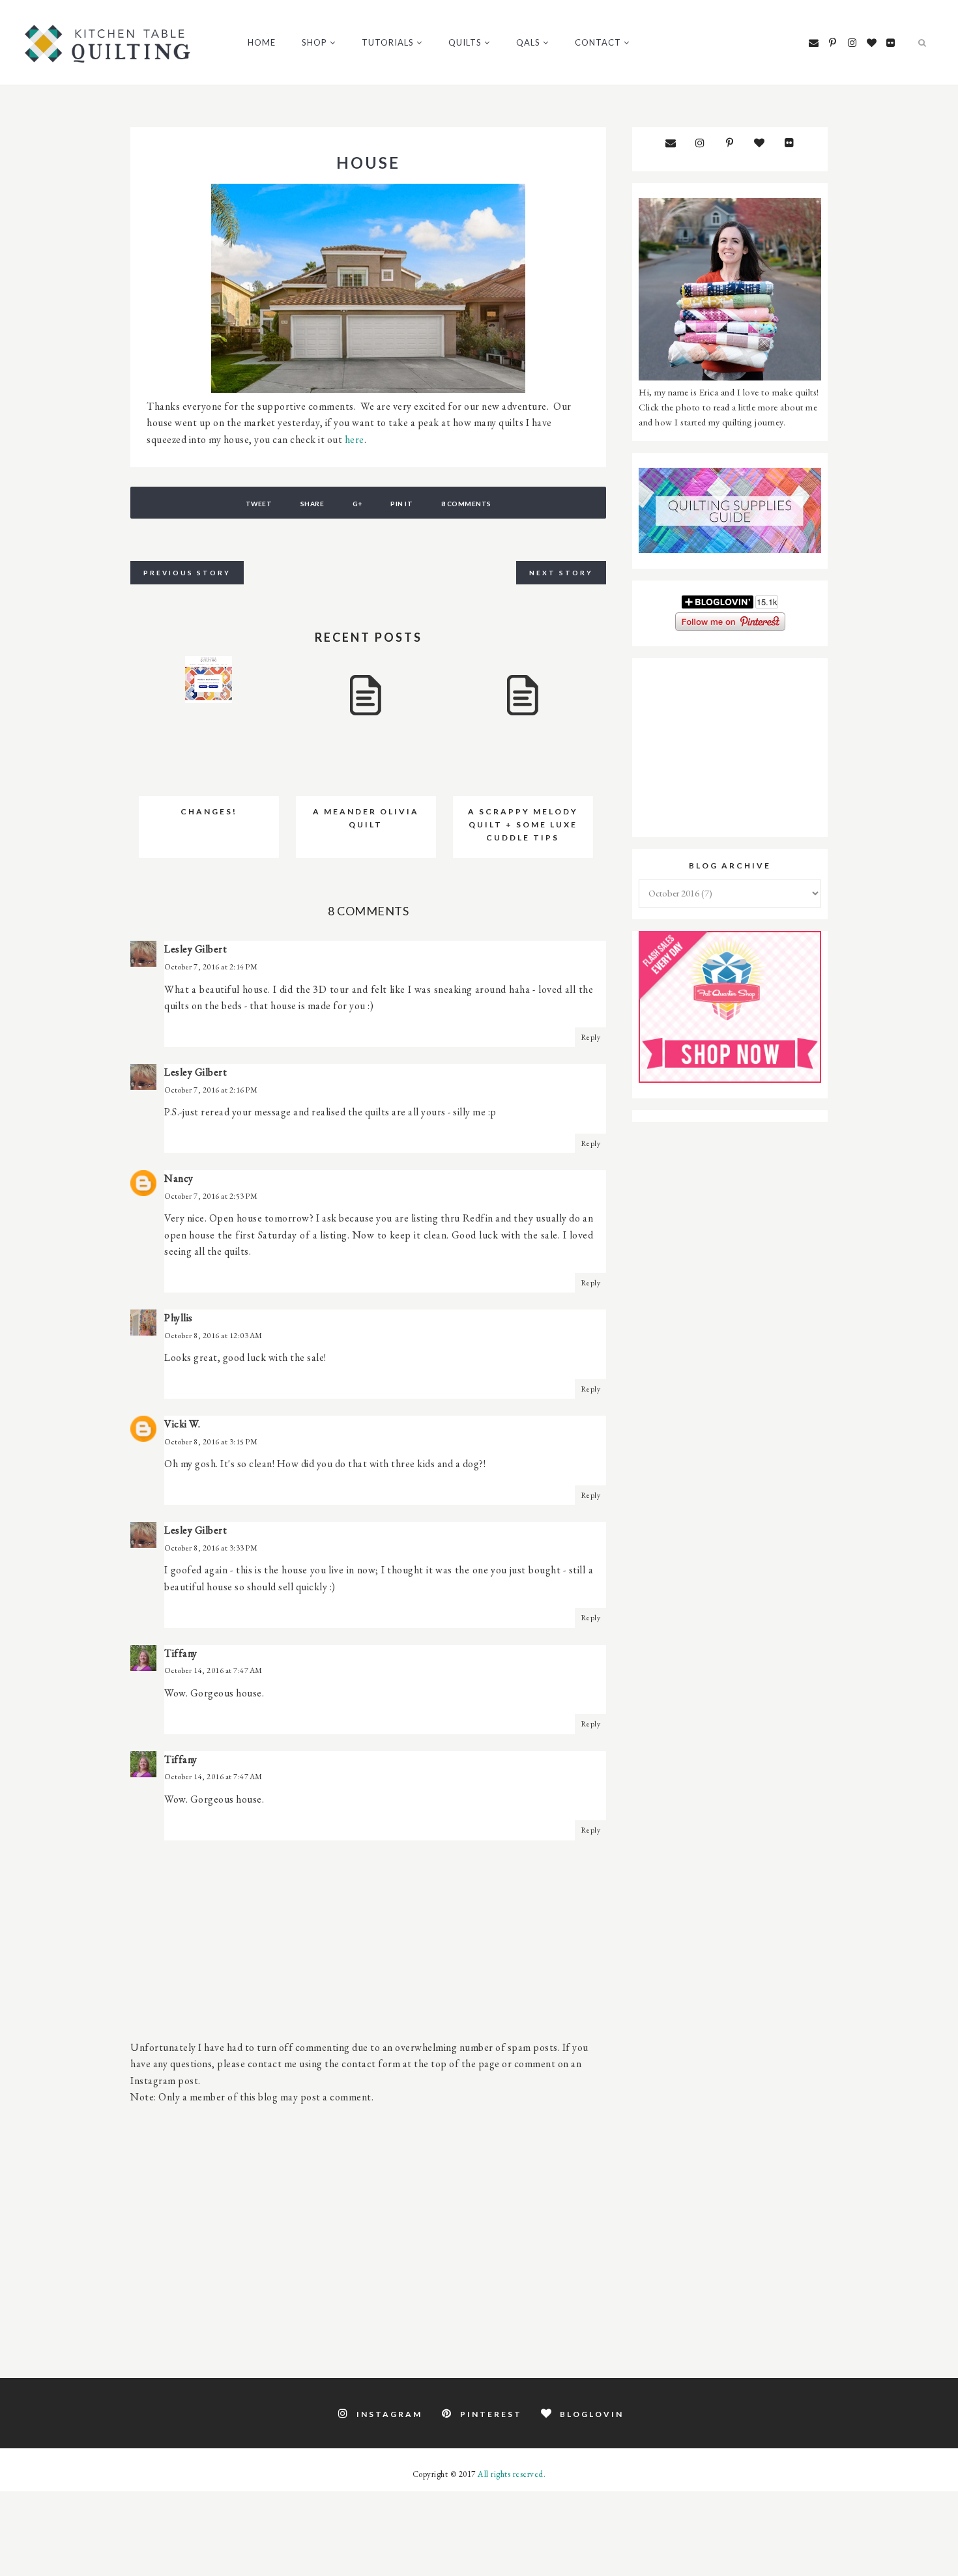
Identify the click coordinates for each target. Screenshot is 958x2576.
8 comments (466, 504)
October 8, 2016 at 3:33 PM (211, 1548)
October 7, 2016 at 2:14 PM (211, 967)
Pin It (401, 504)
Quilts (465, 42)
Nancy (179, 1178)
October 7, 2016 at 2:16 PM (211, 1090)
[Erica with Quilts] (730, 377)
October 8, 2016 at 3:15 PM (211, 1442)
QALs (528, 42)
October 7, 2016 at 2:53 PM (211, 1196)
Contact (598, 42)
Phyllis (179, 1318)
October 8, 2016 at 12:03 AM (213, 1336)
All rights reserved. (512, 2474)
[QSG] (730, 550)
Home (262, 42)
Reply (591, 1037)
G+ (357, 504)
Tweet (259, 504)
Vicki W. (182, 1424)
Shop (314, 42)
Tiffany (181, 1653)
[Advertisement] (368, 2234)
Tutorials (388, 42)
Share (312, 504)
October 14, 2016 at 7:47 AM (213, 1670)
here (355, 439)
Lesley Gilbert (196, 949)
